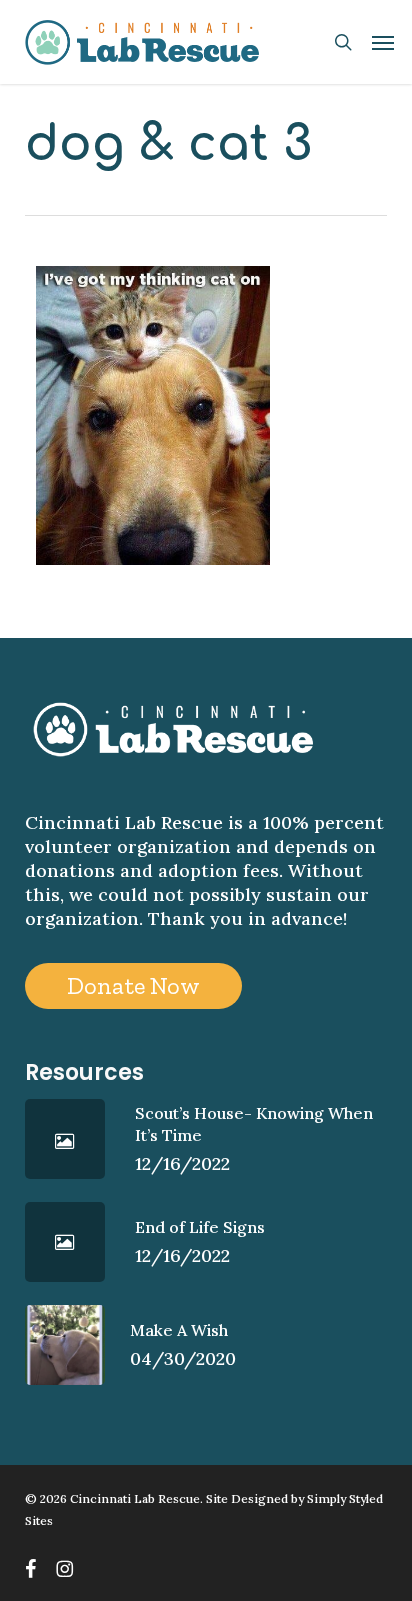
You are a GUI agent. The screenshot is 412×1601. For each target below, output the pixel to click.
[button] (383, 42)
